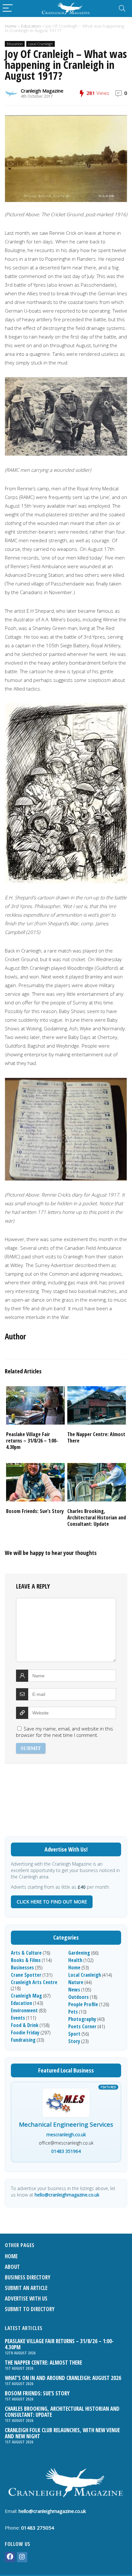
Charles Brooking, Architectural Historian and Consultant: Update (97, 1517)
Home (11, 26)
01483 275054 (38, 2528)
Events (18, 2018)
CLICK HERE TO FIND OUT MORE (52, 1902)
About (12, 2267)
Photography (82, 2019)
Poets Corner (82, 2026)
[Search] (122, 8)
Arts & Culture (26, 1953)
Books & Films (26, 1960)
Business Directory (28, 2277)
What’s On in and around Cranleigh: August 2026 (63, 2378)
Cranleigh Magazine (42, 91)
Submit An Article (26, 2288)
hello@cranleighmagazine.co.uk (67, 2195)
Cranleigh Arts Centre (34, 1982)
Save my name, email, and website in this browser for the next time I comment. (65, 1732)
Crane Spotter (26, 1975)
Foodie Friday (25, 2032)
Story (74, 2041)
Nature (76, 1982)
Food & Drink (25, 2025)
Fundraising (23, 2040)
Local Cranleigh (41, 44)
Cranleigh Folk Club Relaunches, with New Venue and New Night (62, 2433)
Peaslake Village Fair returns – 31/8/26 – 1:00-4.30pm (32, 1441)
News (74, 1990)
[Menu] (8, 8)
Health (75, 1960)
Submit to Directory (30, 2309)
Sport (74, 2034)
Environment (24, 2010)
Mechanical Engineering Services (66, 2125)
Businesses (22, 1967)
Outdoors (78, 1997)
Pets (73, 2012)
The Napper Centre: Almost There (96, 1437)
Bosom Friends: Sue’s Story (35, 1511)
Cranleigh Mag (26, 1996)
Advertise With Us (26, 2298)
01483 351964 (66, 2151)
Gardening (79, 1953)
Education (31, 26)
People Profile (83, 2004)
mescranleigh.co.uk (66, 2134)
